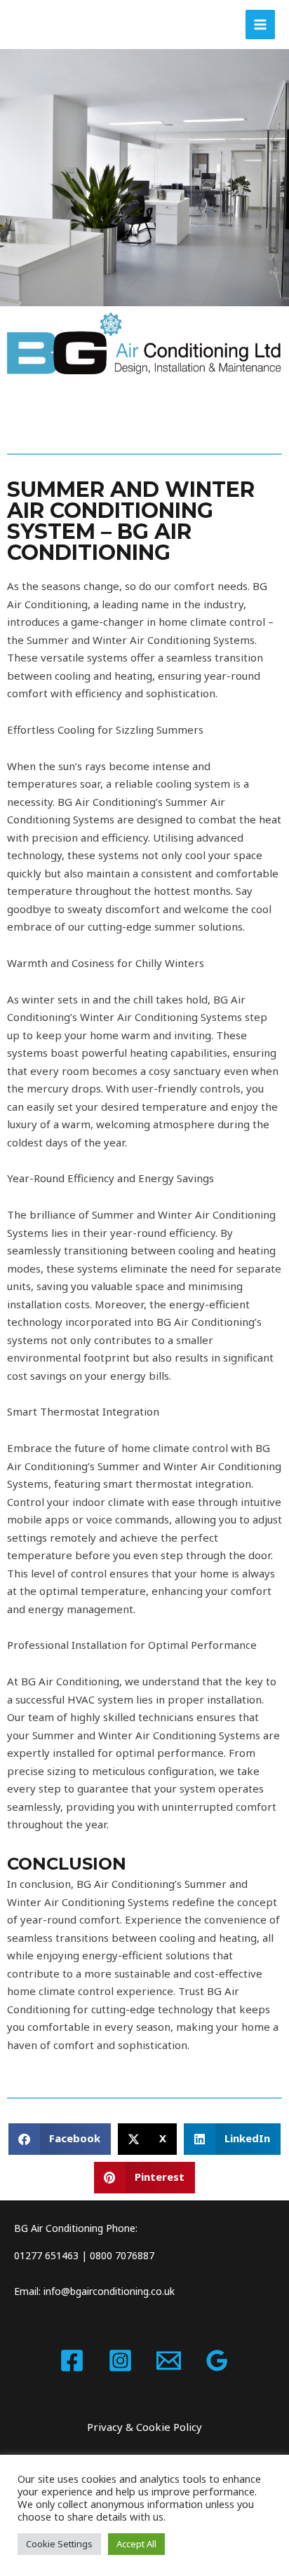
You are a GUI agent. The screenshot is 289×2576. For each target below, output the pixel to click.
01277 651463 (46, 2255)
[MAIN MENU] (261, 25)
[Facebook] (72, 2361)
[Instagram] (120, 2361)
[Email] (169, 2361)
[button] (60, 2139)
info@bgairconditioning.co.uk (109, 2291)
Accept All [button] (136, 2544)
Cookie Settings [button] (59, 2544)
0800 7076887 (122, 2255)
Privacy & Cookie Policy (144, 2427)
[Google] (217, 2361)
